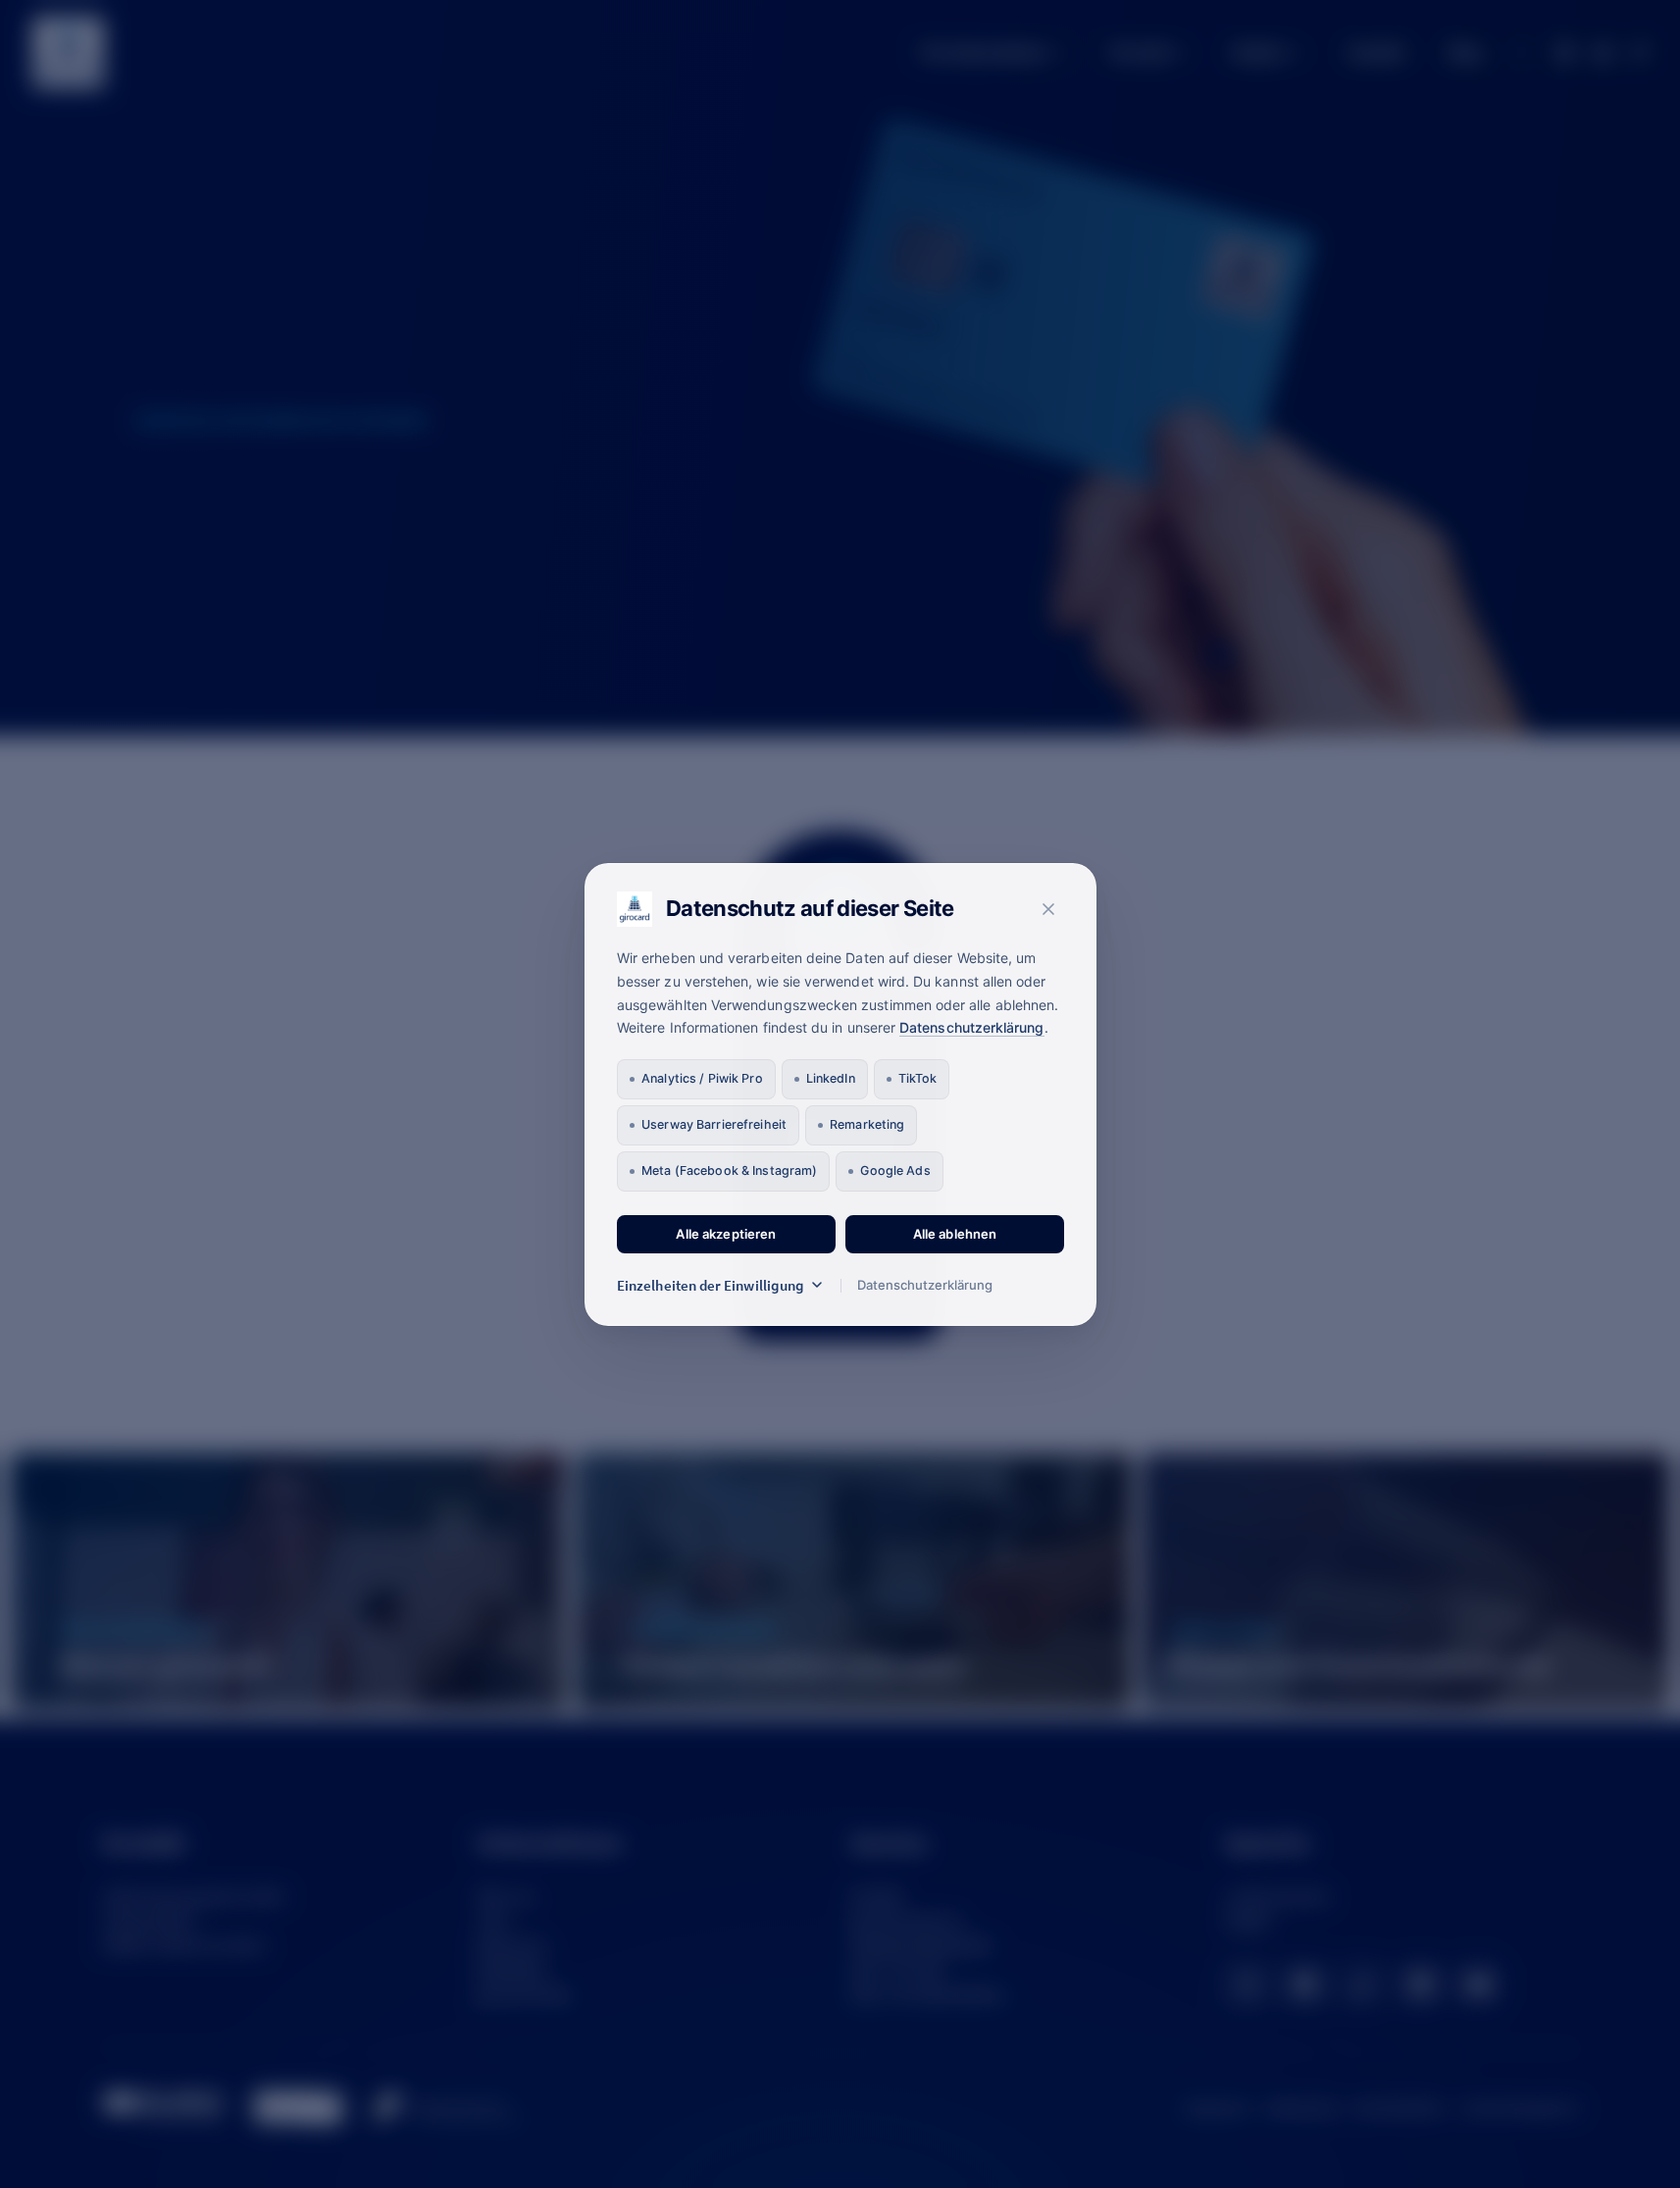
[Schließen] (1048, 909)
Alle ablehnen (954, 1234)
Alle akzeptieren (726, 1234)
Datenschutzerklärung (971, 1027)
